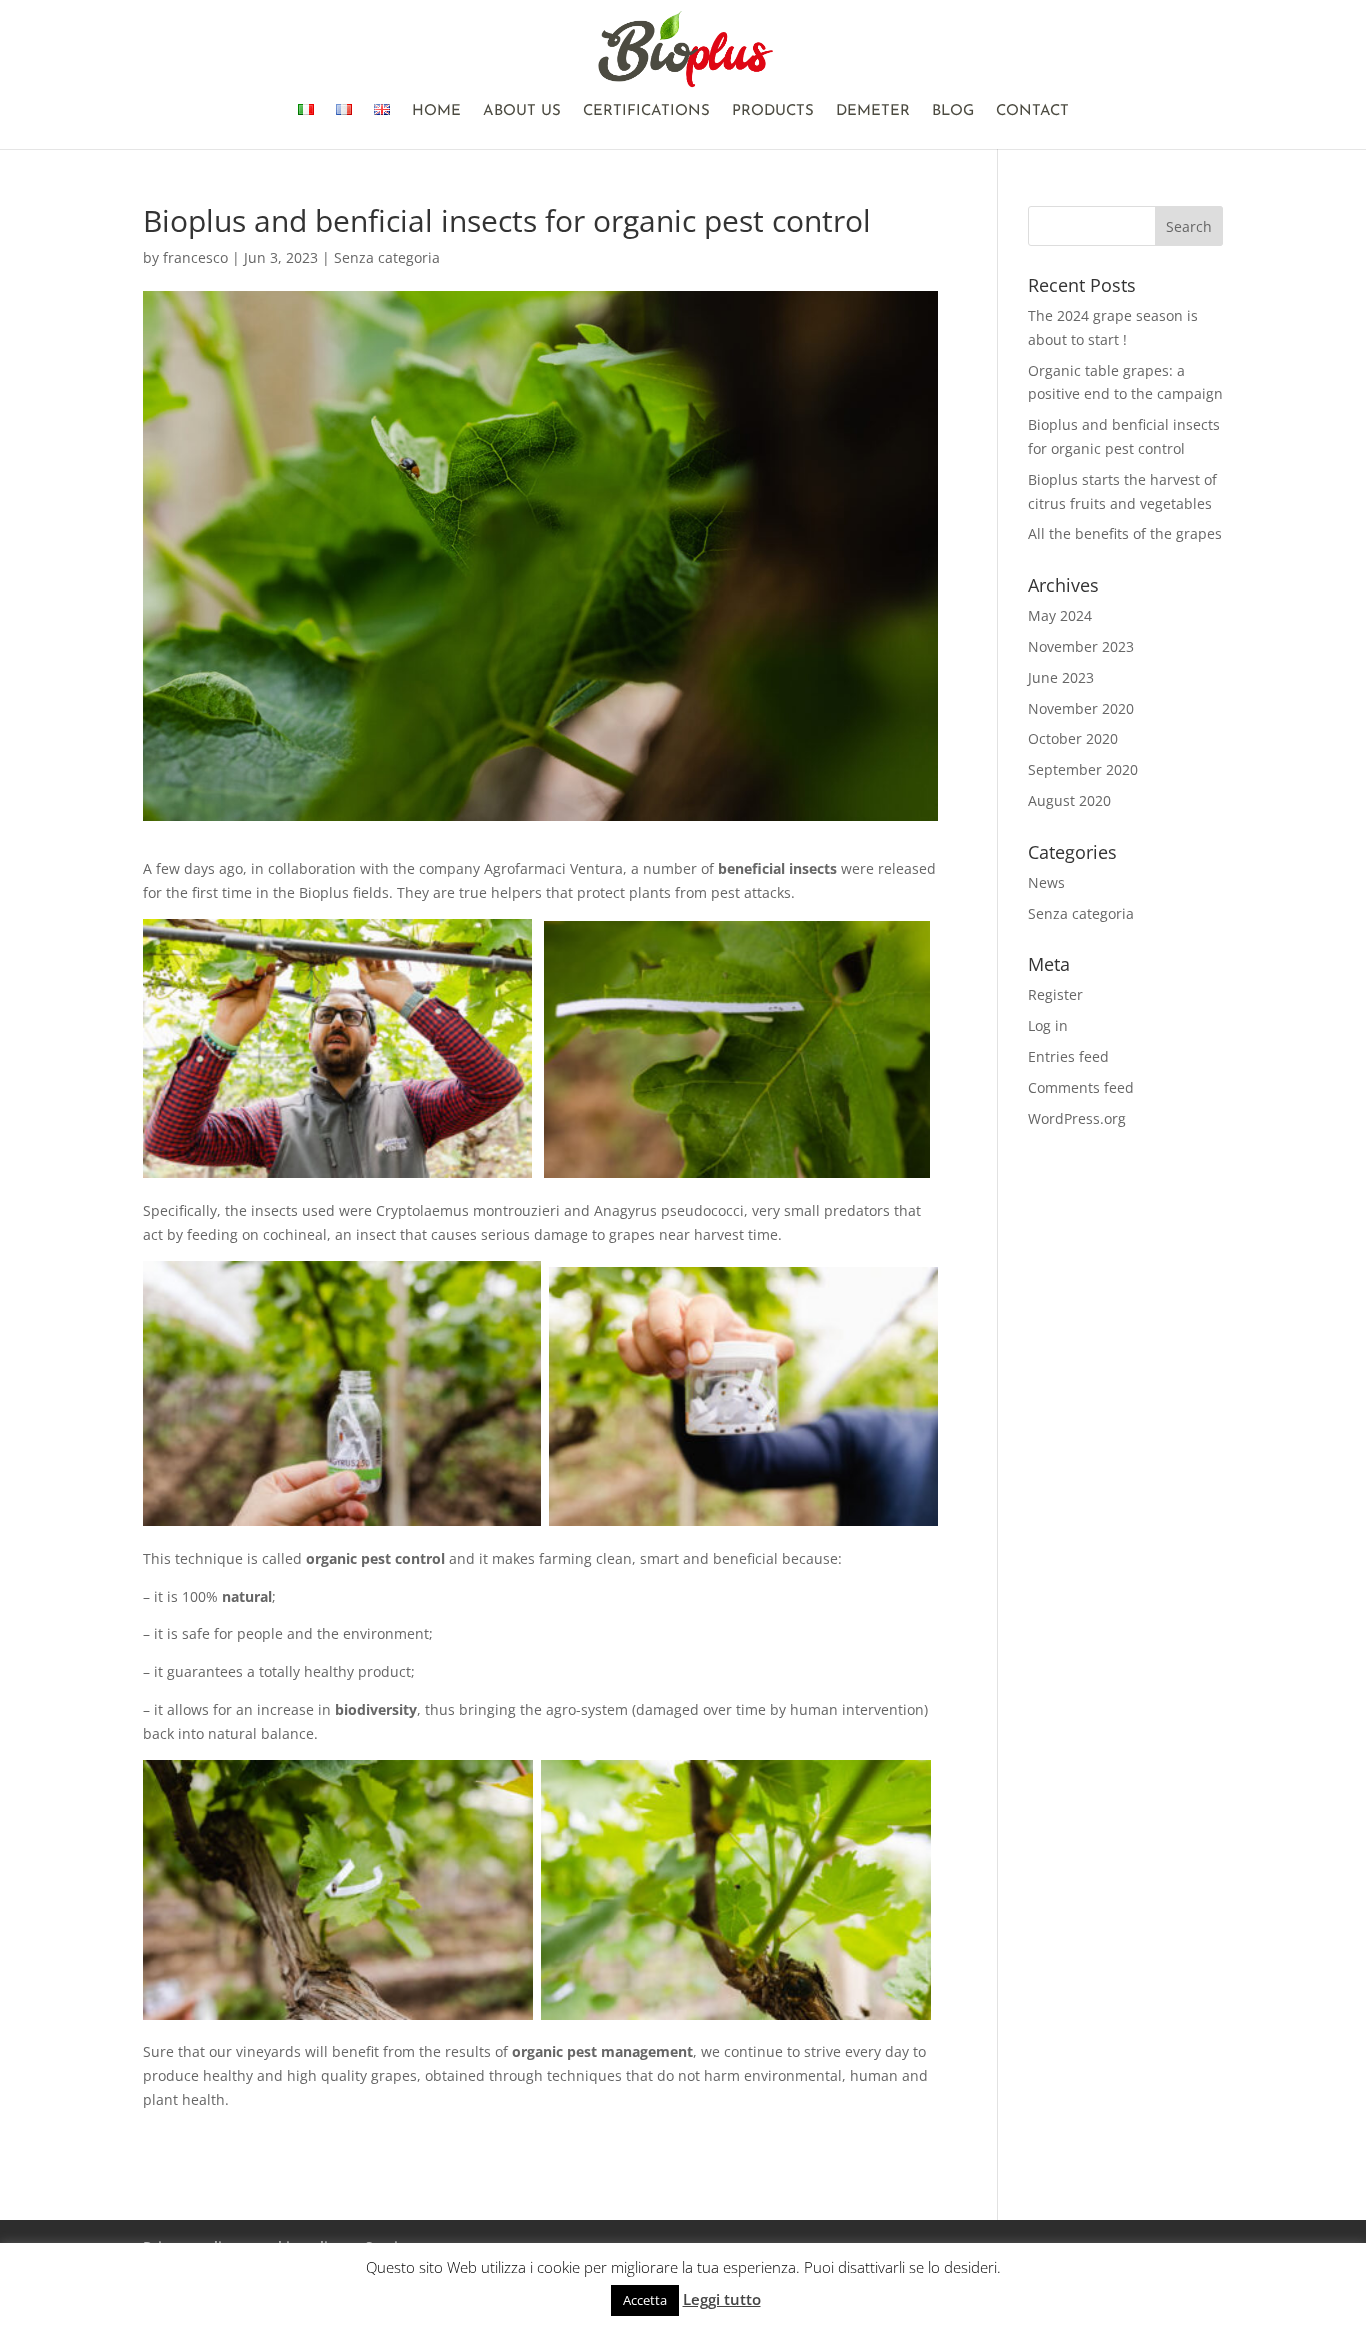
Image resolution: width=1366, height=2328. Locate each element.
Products (773, 112)
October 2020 (1073, 738)
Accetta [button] (645, 2300)
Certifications (646, 112)
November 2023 (1081, 646)
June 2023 (1061, 677)
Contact (1032, 112)
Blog (953, 112)
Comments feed (1081, 1087)
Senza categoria (387, 257)
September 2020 (1083, 769)
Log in (1048, 1025)
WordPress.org (1077, 1118)
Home (436, 112)
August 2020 (1069, 800)
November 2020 (1081, 708)
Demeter (873, 112)
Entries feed (1068, 1056)
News (1046, 882)
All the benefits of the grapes (1125, 533)
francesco (195, 257)
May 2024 (1060, 615)
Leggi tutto (722, 2299)
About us (522, 112)
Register (1055, 994)
